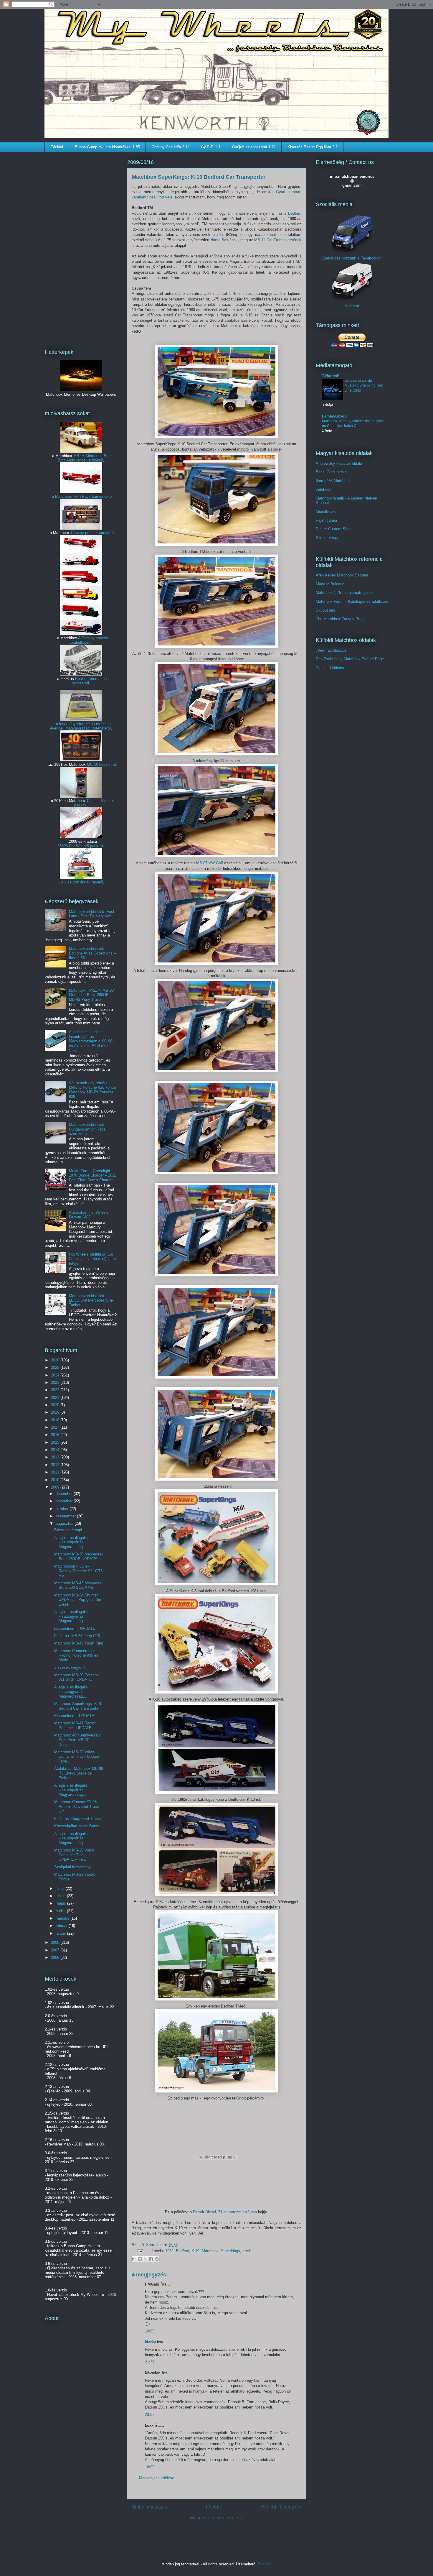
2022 (56, 1390)
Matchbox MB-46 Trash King (79, 1643)
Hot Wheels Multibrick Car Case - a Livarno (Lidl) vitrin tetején (92, 1259)
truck (247, 2251)
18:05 (150, 2467)
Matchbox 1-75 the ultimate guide (344, 593)
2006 (56, 1958)
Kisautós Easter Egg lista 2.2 (313, 147)
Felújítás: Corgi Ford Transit (78, 1819)
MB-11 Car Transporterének (278, 240)
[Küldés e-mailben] (134, 2259)
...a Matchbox (61, 496)
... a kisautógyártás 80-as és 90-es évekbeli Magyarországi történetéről (80, 726)
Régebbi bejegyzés (281, 2507)
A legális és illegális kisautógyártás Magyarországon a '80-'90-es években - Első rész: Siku (91, 1041)
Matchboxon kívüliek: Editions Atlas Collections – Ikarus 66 (92, 953)
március (63, 1918)
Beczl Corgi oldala (331, 472)
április (61, 1911)
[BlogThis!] (140, 2259)
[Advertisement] (81, 247)
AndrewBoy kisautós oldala (339, 463)
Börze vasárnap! (68, 1530)
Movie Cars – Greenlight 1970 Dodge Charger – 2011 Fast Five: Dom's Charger (92, 1175)
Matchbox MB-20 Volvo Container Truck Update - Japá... (78, 1757)
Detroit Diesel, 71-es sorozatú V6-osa (225, 2212)
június (61, 1896)
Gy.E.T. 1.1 (211, 147)
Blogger (264, 2564)
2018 (56, 1420)
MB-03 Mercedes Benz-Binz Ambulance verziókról (86, 458)
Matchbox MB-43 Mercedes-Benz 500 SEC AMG (78, 1585)
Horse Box (219, 240)
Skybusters (325, 610)
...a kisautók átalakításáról (80, 882)
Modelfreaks (326, 511)
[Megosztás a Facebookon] (151, 2259)
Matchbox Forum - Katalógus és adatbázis (352, 601)
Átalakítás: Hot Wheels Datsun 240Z (89, 1215)
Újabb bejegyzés (149, 2507)
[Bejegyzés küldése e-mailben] (140, 2251)
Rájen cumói (326, 520)
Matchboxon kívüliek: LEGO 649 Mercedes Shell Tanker (92, 1300)
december (65, 1494)
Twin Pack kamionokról (93, 496)
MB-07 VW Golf (210, 863)
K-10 (195, 2251)
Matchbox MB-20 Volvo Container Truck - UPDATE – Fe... (74, 1855)
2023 (56, 1383)
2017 (56, 1427)
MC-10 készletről (101, 764)
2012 (56, 1465)
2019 (56, 1412)
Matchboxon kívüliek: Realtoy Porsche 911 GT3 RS (78, 1571)
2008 (56, 1942)
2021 (56, 1398)
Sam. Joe (155, 2245)
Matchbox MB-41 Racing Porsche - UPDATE (75, 1725)
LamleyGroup (334, 416)
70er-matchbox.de (331, 650)
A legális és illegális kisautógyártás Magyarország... (71, 1542)
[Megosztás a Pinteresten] (157, 2259)
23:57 (150, 2415)
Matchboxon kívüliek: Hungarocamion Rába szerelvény (87, 1129)
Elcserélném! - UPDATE (75, 1628)
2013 (56, 1457)
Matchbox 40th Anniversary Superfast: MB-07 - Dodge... (77, 1740)
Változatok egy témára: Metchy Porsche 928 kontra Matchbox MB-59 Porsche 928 (92, 1090)
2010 (56, 1480)
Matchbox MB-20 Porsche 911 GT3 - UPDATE (76, 1677)
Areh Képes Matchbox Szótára (342, 575)
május (61, 1903)
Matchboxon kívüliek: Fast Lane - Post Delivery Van (92, 914)
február (62, 1926)
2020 (56, 1405)
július (61, 1889)
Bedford (182, 2251)
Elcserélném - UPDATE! (75, 1716)
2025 (56, 1367)
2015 (56, 1442)
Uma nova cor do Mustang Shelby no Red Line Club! (364, 385)
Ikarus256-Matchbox (333, 481)
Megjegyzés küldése (157, 2478)
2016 (56, 1435)
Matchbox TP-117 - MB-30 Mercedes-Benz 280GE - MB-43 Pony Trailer (91, 995)
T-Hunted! (331, 376)
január (61, 1933)
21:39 (150, 2362)
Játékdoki (324, 489)
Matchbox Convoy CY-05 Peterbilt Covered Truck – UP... (78, 1806)
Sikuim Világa (328, 538)
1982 (169, 2251)
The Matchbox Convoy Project (342, 619)
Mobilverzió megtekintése (217, 2518)
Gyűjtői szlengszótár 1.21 (254, 147)
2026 (56, 1360)
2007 (56, 1950)
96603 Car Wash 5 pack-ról (81, 846)
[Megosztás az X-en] (146, 2259)
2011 (56, 1472)
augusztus (65, 1523)
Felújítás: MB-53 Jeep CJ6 (77, 1636)
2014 (56, 1450)
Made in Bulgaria (330, 584)
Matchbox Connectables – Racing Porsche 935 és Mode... (76, 1655)
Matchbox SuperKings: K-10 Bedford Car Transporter (78, 1706)
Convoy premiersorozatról (93, 533)
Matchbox (210, 2251)
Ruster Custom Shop (334, 529)
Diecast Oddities (330, 668)
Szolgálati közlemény (72, 1867)
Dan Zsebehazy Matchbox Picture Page (350, 659)
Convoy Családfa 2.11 (170, 147)
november (65, 1501)
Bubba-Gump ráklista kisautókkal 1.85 (107, 147)
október (63, 1509)
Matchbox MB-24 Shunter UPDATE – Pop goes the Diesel (78, 1600)
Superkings (230, 2251)
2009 (56, 1487)
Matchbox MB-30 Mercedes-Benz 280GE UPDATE (78, 1556)
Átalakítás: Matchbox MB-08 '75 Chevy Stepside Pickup (79, 1773)
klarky (150, 2342)
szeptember (66, 1516)
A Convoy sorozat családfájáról (89, 640)
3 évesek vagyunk (70, 1667)
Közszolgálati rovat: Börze (77, 1826)
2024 (56, 1375)
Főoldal (57, 147)
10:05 (150, 2331)
